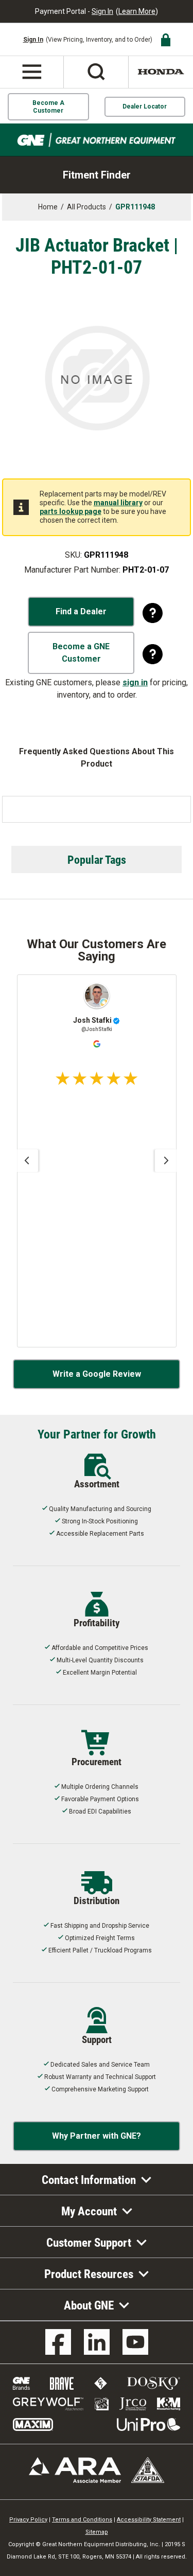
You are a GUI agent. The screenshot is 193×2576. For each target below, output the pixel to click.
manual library (118, 503)
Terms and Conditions (82, 2520)
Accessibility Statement (149, 2520)
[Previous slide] (27, 1161)
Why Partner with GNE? (97, 2136)
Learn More (137, 11)
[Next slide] (166, 1161)
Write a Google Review (97, 1374)
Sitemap (97, 2532)
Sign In (102, 11)
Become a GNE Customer (81, 653)
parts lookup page (71, 511)
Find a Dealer (81, 611)
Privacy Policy (28, 2520)
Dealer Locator (145, 106)
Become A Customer (48, 106)
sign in (135, 682)
